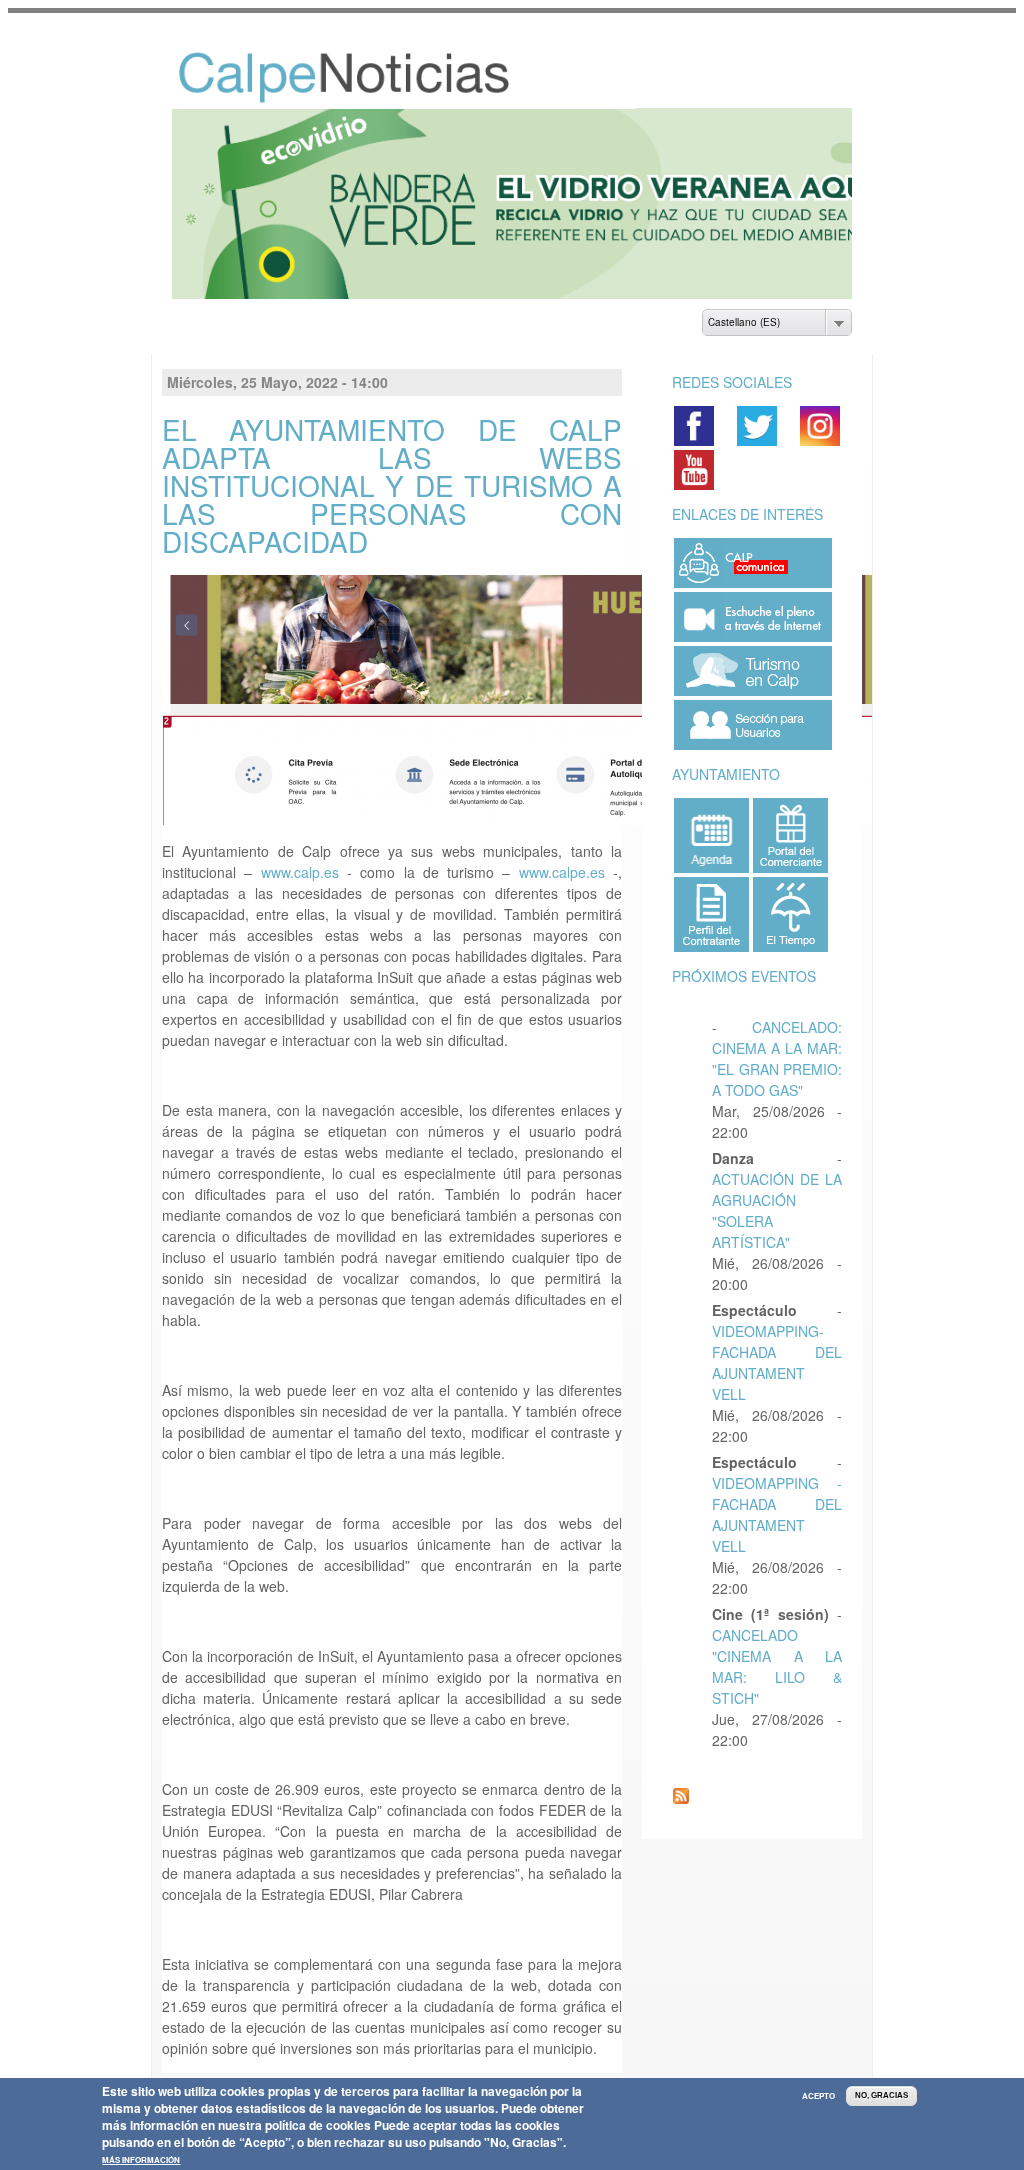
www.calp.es (300, 854)
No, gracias (881, 2095)
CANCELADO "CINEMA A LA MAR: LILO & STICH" (777, 1648)
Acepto (818, 2096)
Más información (141, 2160)
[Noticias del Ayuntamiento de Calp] (323, 81)
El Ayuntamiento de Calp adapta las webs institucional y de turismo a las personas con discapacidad (392, 467)
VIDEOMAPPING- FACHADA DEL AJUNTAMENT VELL (777, 1344)
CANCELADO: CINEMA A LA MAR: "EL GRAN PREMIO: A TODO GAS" (777, 1040)
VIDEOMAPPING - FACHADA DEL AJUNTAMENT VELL (777, 1496)
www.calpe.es (562, 854)
